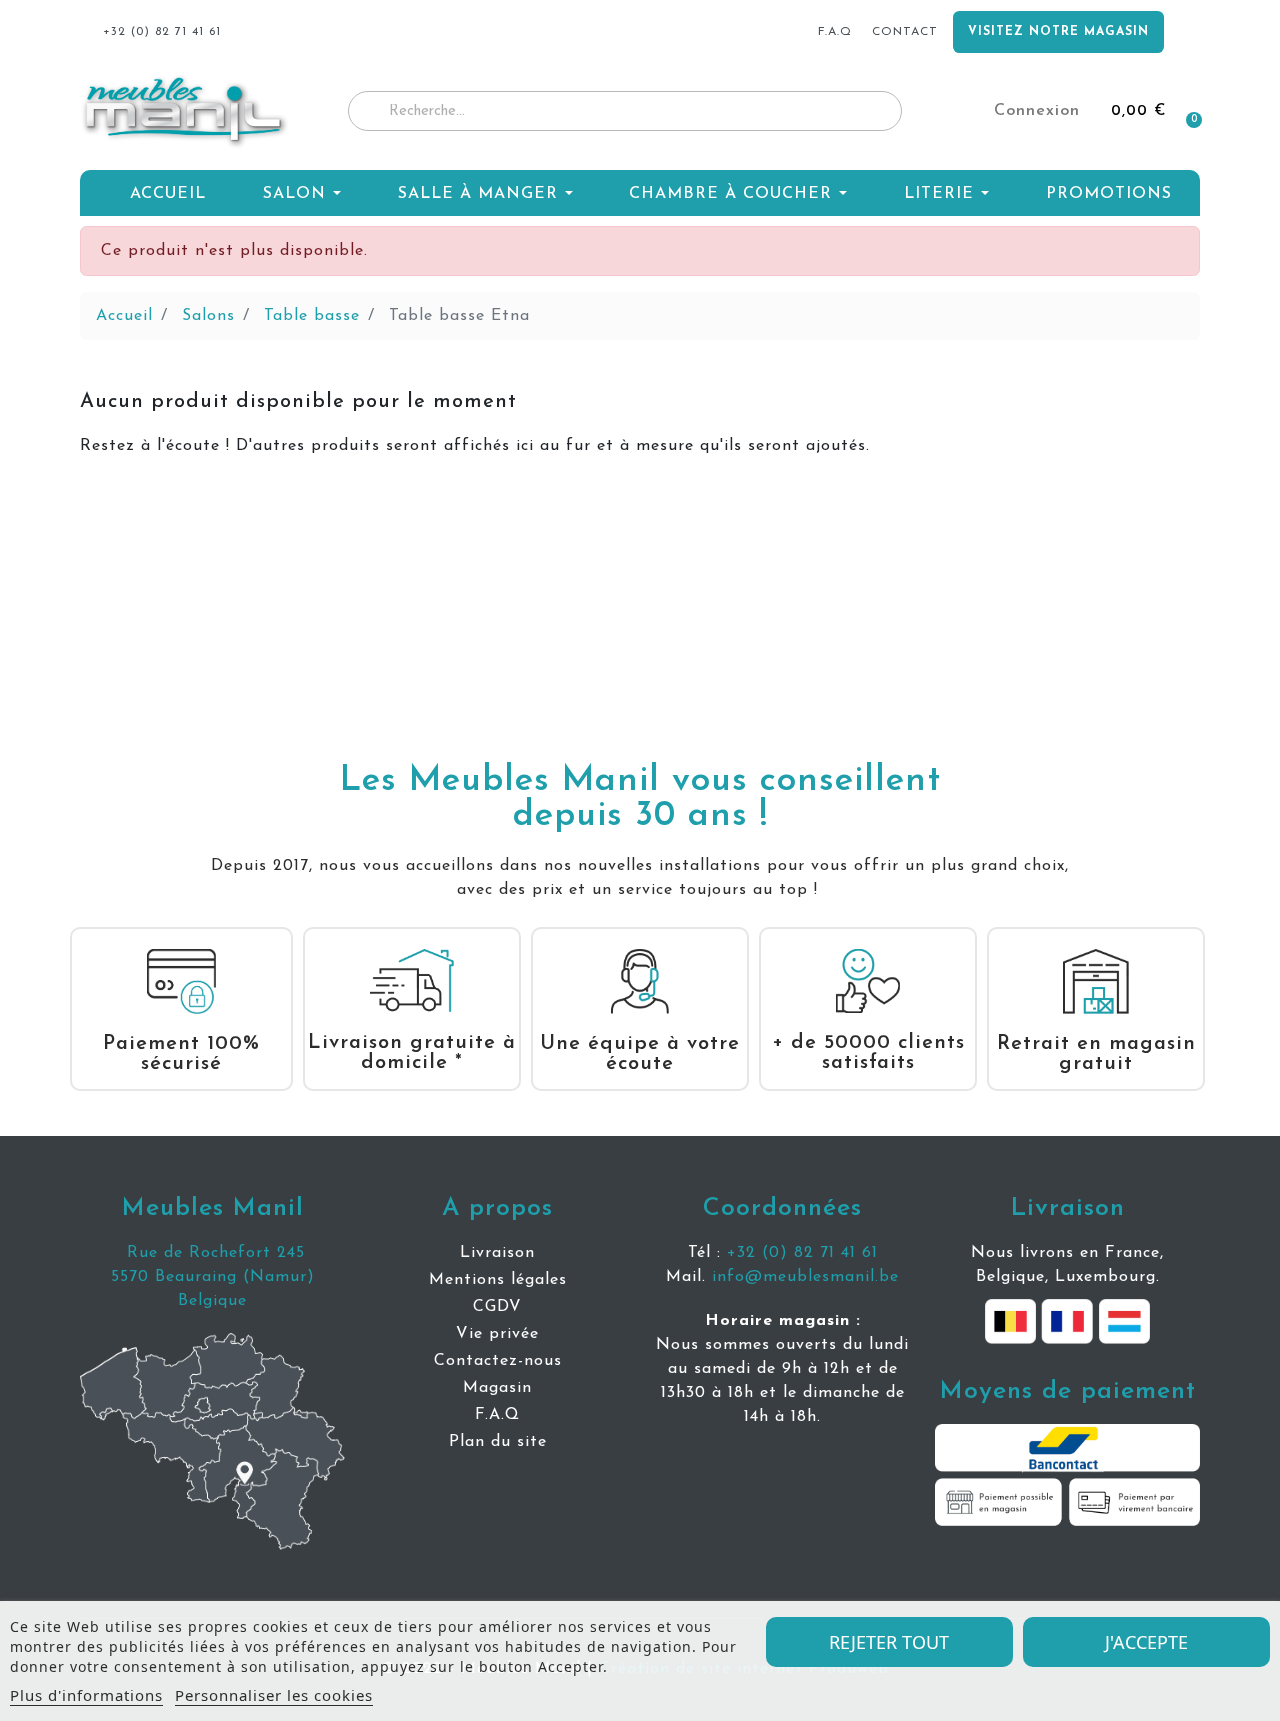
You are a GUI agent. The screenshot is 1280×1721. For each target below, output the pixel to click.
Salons (208, 316)
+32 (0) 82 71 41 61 (802, 1253)
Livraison (1068, 1208)
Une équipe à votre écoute (640, 1054)
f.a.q (835, 32)
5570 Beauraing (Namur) (213, 1277)
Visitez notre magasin (1058, 32)
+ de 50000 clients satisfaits (868, 1053)
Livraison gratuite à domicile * (412, 1053)
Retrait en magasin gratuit (1096, 1054)
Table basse (312, 316)
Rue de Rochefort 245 (213, 1253)
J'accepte (1146, 1642)
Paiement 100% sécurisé (181, 1054)
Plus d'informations (86, 1695)
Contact (905, 32)
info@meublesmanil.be (805, 1277)
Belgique (212, 1301)
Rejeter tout (889, 1642)
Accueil (124, 316)
